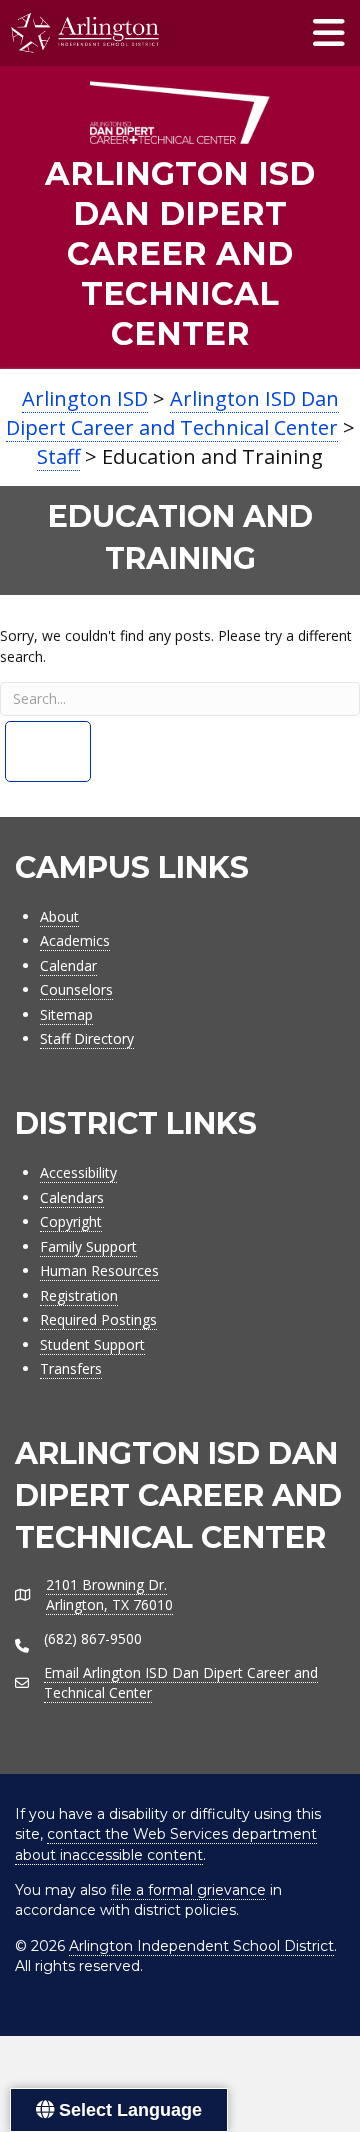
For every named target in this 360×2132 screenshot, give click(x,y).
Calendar (68, 965)
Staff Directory (87, 1038)
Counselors (76, 989)
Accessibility (78, 1172)
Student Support (92, 1344)
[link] (180, 217)
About (59, 916)
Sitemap (66, 1014)
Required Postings (98, 1319)
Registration (79, 1295)
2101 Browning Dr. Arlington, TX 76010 (109, 1594)
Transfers (71, 1368)
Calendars (72, 1197)
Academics (75, 940)
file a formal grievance (188, 1890)
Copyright (71, 1221)
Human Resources (99, 1270)
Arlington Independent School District (201, 1946)
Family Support (88, 1246)
